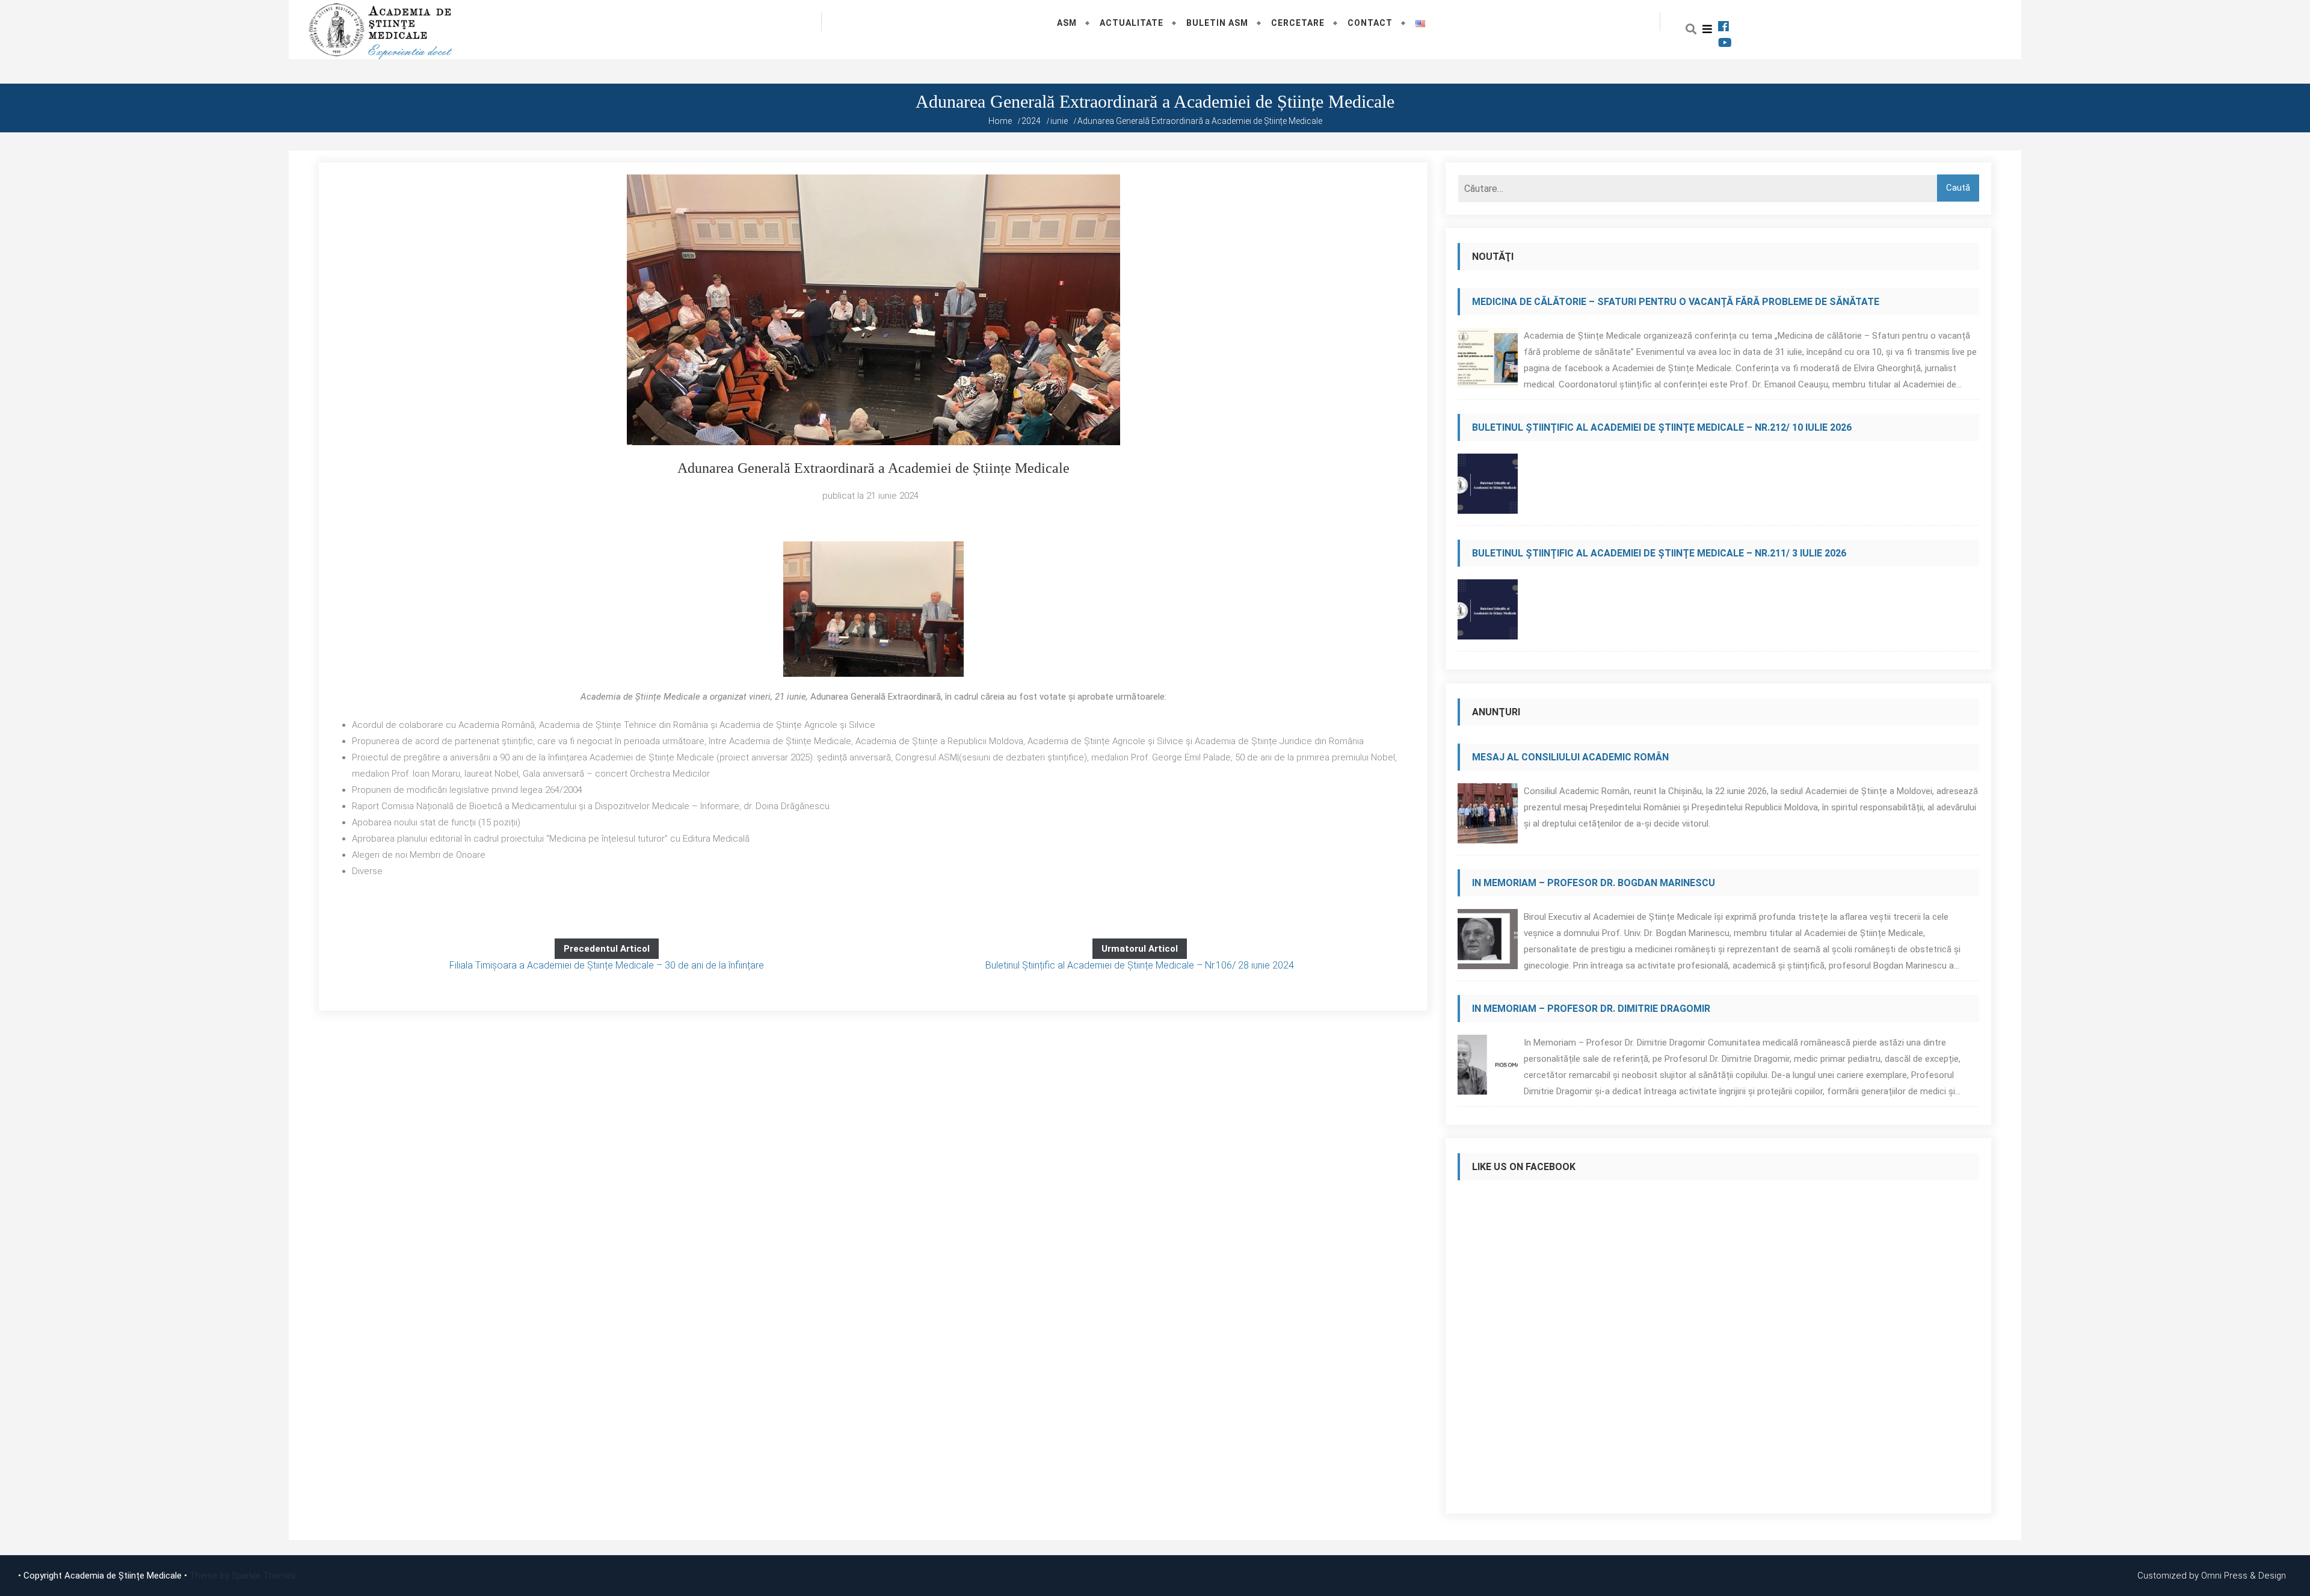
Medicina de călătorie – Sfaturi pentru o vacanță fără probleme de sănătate (1676, 302)
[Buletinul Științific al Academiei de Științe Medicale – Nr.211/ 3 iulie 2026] (1488, 613)
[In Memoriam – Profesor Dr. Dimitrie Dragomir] (1488, 1068)
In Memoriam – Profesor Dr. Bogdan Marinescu (1594, 883)
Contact (1370, 23)
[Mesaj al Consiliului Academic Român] (1488, 817)
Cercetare (1298, 23)
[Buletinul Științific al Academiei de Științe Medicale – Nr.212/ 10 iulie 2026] (1488, 487)
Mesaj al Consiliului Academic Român (1570, 757)
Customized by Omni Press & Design (2212, 1576)
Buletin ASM (1217, 23)
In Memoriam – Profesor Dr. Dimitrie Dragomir (1591, 1009)
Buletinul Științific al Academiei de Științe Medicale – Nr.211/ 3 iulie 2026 (1659, 553)
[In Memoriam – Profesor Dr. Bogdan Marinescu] (1488, 942)
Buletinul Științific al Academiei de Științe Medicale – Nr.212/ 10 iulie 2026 (1662, 427)
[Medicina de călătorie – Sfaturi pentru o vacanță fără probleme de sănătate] (1488, 361)
